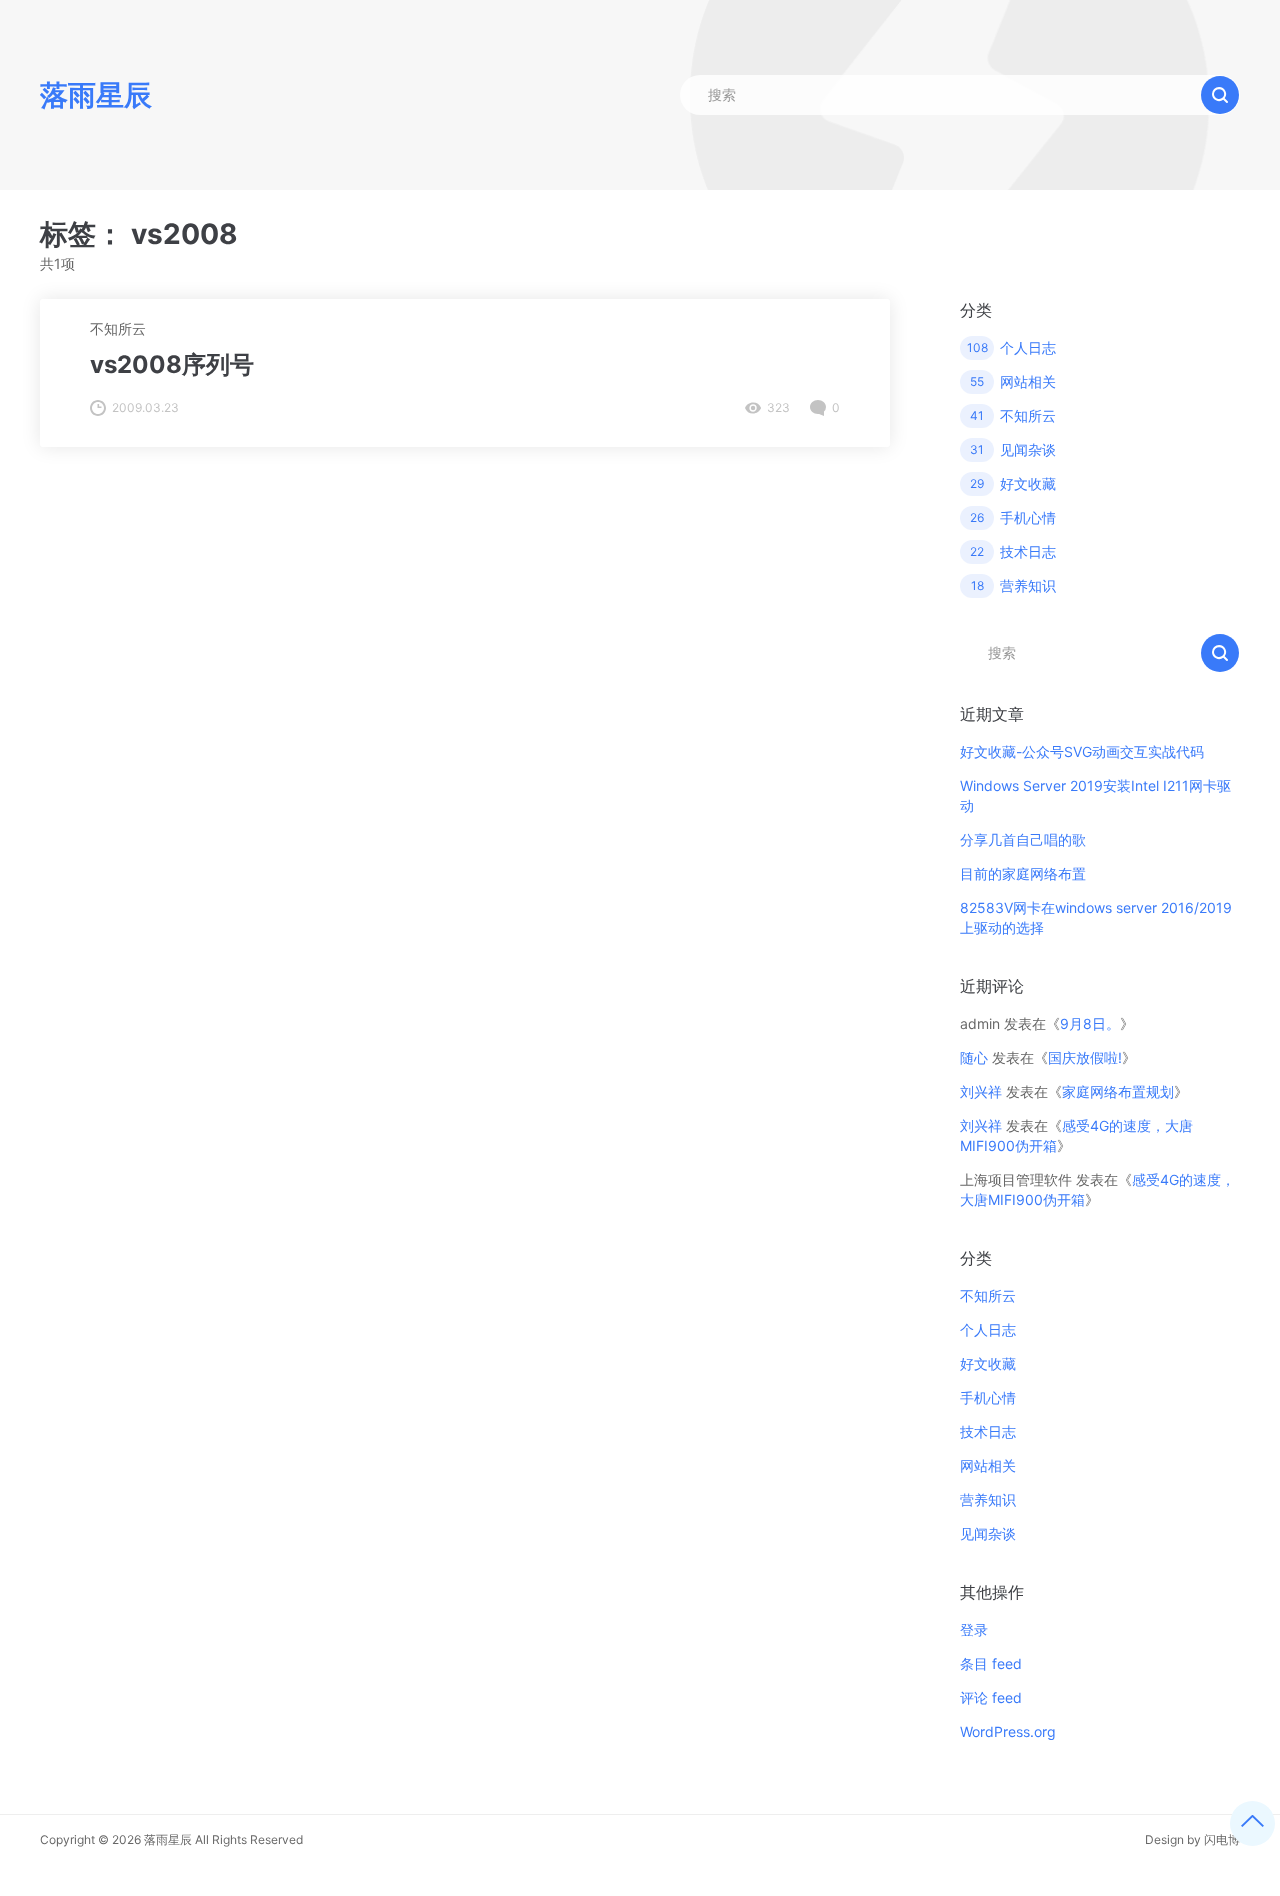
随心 (974, 1057)
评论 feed (991, 1697)
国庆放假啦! (1085, 1057)
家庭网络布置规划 (1118, 1091)
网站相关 (988, 1465)
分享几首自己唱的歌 (1023, 839)
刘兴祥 (981, 1091)
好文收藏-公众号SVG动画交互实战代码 (1082, 751)
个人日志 (988, 1329)
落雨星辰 (168, 1839)
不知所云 (118, 328)
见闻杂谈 (988, 1533)
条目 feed (991, 1663)
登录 (974, 1629)
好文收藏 (988, 1363)
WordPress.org (1008, 1731)
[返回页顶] (1252, 1823)
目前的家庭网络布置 (1023, 873)
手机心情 (988, 1397)
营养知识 (988, 1499)
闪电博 (1222, 1839)
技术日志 (988, 1431)
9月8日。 (1090, 1023)
